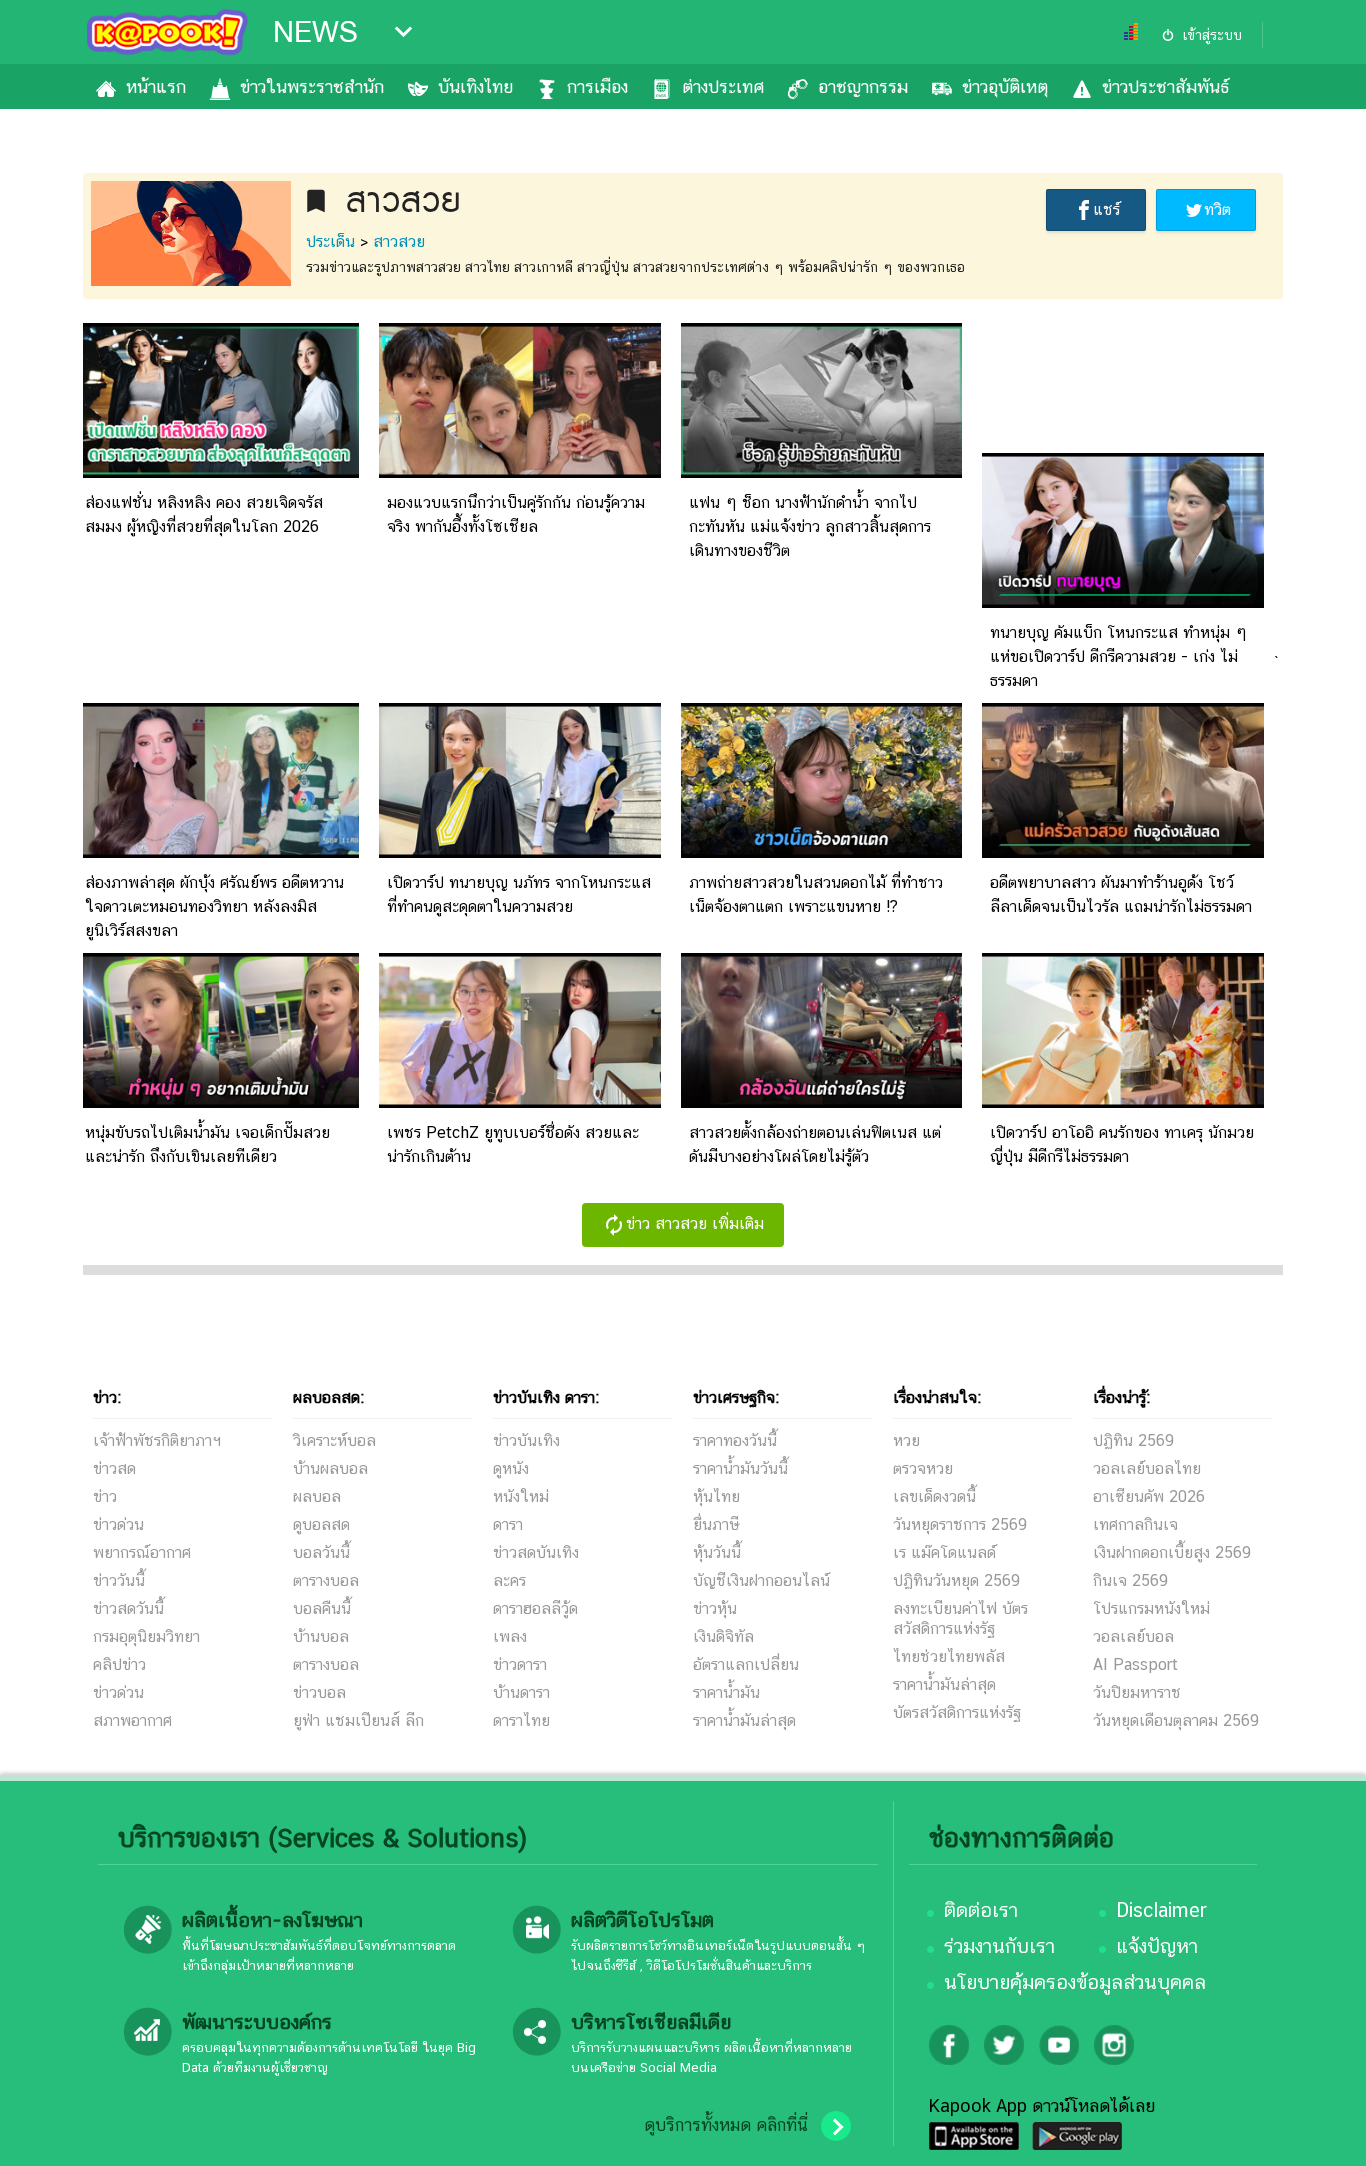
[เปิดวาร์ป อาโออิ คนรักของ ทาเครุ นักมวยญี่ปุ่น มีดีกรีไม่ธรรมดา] (1123, 1102)
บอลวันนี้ (321, 1552)
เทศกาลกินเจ (1135, 1524)
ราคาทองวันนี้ (735, 1440)
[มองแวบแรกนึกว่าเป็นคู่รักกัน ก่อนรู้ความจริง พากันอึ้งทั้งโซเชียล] (520, 472)
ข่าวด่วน (118, 1524)
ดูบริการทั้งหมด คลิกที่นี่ (726, 2125)
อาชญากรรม (863, 86)
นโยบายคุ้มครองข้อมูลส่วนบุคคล (1075, 1982)
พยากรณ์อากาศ (142, 1552)
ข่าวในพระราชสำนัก (312, 86)
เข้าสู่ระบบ (1212, 35)
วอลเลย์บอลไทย (1147, 1468)
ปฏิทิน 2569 (1133, 1440)
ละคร (509, 1580)
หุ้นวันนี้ (717, 1552)
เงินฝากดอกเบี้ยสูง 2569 (1172, 1552)
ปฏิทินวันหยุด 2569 (956, 1580)
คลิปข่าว (119, 1664)
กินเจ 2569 (1130, 1580)
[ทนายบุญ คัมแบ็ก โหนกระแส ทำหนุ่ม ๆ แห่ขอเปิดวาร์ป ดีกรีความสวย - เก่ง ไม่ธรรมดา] (1123, 602)
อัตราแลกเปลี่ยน (746, 1664)
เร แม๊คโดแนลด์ (944, 1552)
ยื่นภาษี (716, 1524)
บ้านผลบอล (330, 1468)
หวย (906, 1440)
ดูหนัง (511, 1468)
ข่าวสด (114, 1468)
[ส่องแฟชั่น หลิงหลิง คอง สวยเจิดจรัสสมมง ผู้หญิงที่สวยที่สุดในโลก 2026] (218, 472)
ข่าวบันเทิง (526, 1440)
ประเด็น (330, 241)
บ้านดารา (521, 1692)
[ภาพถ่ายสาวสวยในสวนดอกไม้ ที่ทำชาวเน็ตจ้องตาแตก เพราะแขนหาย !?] (822, 852)
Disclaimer (1161, 1910)
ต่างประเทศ (723, 86)
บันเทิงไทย (475, 86)
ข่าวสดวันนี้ (128, 1608)
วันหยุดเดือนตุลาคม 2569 (1176, 1720)
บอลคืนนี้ (322, 1608)
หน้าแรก (156, 86)
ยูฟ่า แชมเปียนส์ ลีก (358, 1720)
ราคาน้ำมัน (726, 1692)
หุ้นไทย (716, 1496)
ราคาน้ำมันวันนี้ (740, 1468)
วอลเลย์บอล (1133, 1636)
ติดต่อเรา (981, 1910)
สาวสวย (399, 241)
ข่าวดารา (520, 1664)
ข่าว (105, 1496)
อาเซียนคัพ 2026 (1149, 1496)
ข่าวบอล (319, 1692)
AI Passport (1135, 1664)
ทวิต (1217, 209)
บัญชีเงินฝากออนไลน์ (761, 1580)
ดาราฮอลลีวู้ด (535, 1608)
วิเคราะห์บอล (334, 1440)
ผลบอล (317, 1496)
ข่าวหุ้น (715, 1608)
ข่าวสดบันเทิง (536, 1552)
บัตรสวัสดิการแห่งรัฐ (957, 1712)
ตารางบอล (326, 1580)
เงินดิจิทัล (723, 1636)
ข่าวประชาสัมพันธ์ (1165, 86)
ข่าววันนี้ (119, 1580)
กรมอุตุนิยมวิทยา (146, 1636)
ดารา (508, 1524)
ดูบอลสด (321, 1524)
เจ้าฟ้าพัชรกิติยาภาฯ (157, 1440)
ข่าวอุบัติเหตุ (1005, 86)
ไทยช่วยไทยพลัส (949, 1656)
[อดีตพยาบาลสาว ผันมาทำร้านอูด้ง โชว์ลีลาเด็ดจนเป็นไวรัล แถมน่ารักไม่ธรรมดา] (1123, 852)
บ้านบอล (321, 1636)
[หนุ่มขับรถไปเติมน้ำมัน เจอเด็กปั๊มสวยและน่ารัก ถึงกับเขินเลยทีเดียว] (218, 1102)
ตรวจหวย (923, 1468)
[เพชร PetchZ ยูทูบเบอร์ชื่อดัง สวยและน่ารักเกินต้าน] (520, 1102)
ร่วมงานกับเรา (999, 1946)
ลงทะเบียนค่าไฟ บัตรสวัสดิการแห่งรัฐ (960, 1618)
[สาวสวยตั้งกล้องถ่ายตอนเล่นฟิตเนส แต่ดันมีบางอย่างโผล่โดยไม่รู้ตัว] (822, 1102)
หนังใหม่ (521, 1496)
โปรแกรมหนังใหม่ (1151, 1608)
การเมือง (597, 86)
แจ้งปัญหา (1157, 1946)
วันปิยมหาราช (1137, 1692)
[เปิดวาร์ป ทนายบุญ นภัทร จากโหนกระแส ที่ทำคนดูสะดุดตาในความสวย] (520, 852)
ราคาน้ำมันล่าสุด (744, 1720)
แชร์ (1106, 209)
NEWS (315, 32)
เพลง (510, 1636)
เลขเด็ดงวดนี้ (934, 1496)
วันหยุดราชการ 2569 (960, 1524)
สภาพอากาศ (132, 1720)
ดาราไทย (521, 1720)
